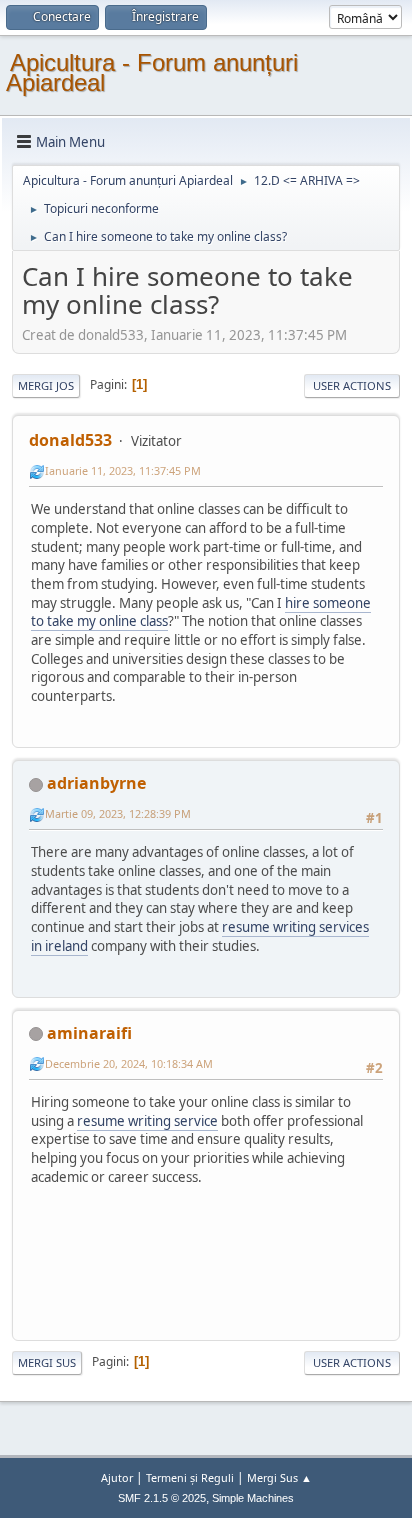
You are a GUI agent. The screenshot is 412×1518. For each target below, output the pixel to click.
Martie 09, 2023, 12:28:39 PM (118, 813)
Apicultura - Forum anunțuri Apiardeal (152, 72)
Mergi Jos (46, 385)
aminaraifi (89, 1033)
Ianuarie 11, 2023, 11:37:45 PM (123, 470)
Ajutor (117, 1477)
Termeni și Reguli (190, 1477)
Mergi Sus (47, 1362)
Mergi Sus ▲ (279, 1477)
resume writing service (147, 1121)
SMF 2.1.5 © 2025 (162, 1498)
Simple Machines (253, 1498)
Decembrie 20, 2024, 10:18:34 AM (129, 1063)
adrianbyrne (96, 783)
